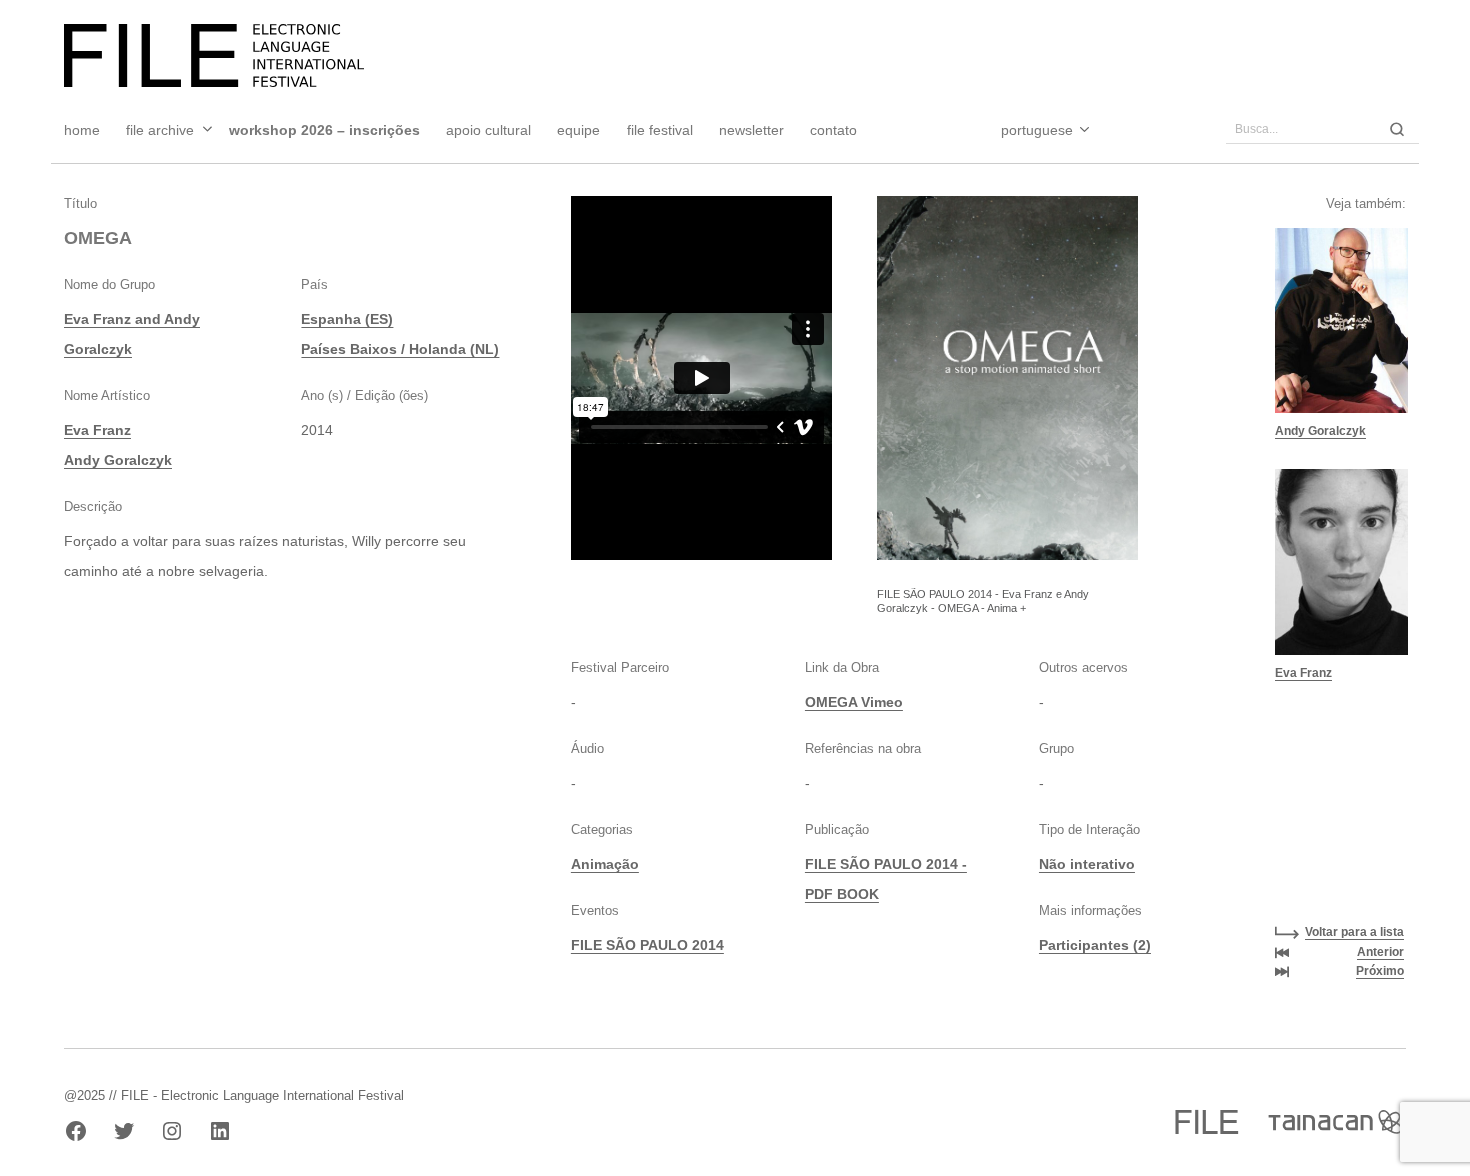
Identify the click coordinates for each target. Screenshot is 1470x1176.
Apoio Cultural (488, 130)
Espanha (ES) (347, 319)
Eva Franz (97, 430)
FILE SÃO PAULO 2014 (647, 945)
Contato (833, 130)
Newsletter (751, 130)
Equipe (578, 130)
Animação (605, 864)
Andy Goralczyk (118, 460)
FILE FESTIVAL (660, 130)
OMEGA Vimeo (854, 702)
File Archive (160, 130)
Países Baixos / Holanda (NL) (400, 349)
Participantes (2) (1095, 945)
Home (82, 130)
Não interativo (1087, 864)
